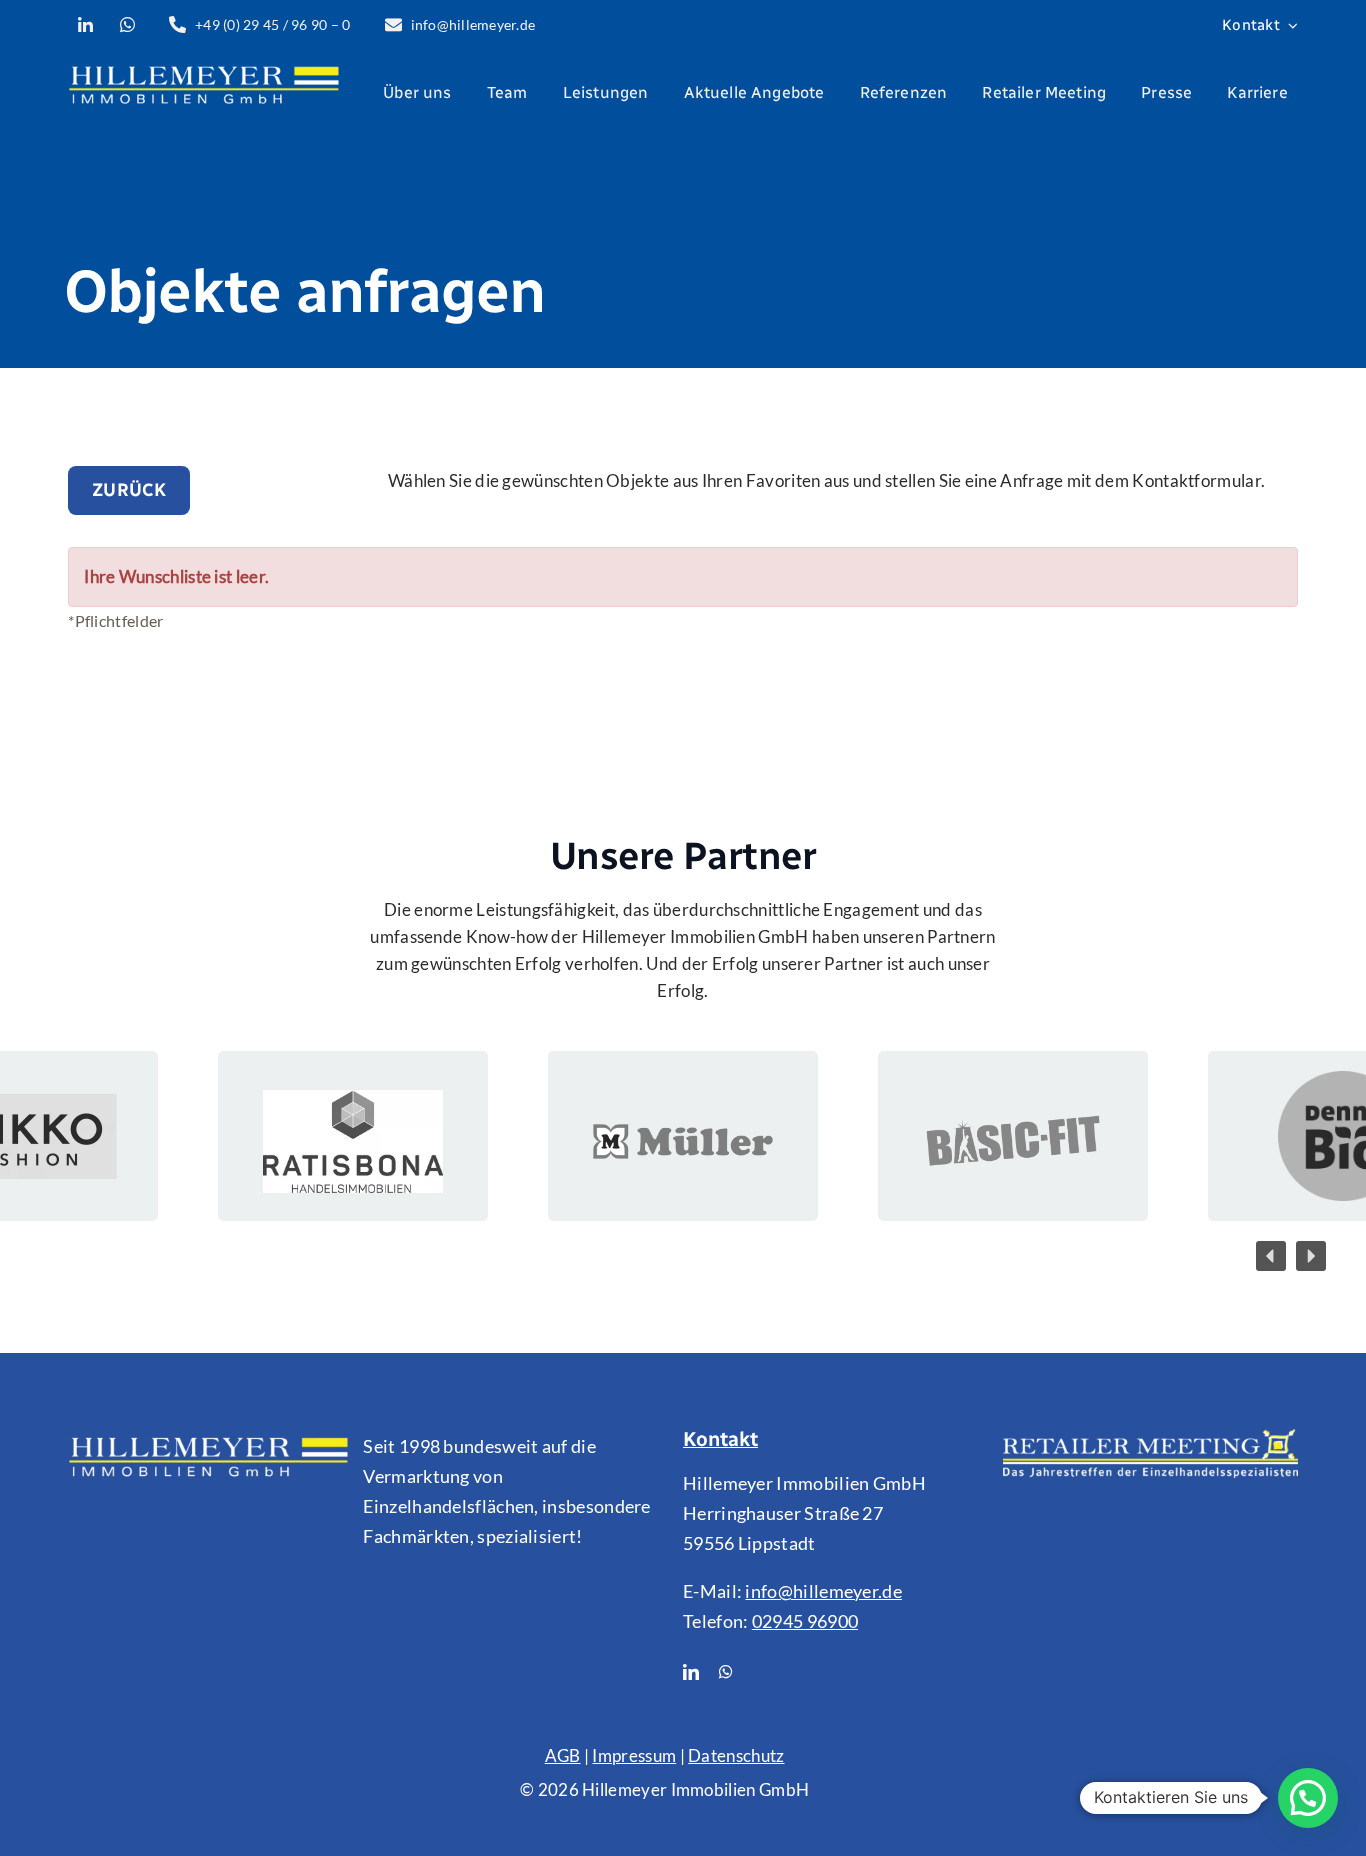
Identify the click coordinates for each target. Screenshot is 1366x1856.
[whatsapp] (726, 1672)
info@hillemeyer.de (823, 1591)
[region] (683, 1136)
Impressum (634, 1755)
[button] (1271, 1256)
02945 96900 (805, 1621)
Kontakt (720, 1439)
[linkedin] (691, 1672)
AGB (563, 1755)
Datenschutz (736, 1755)
